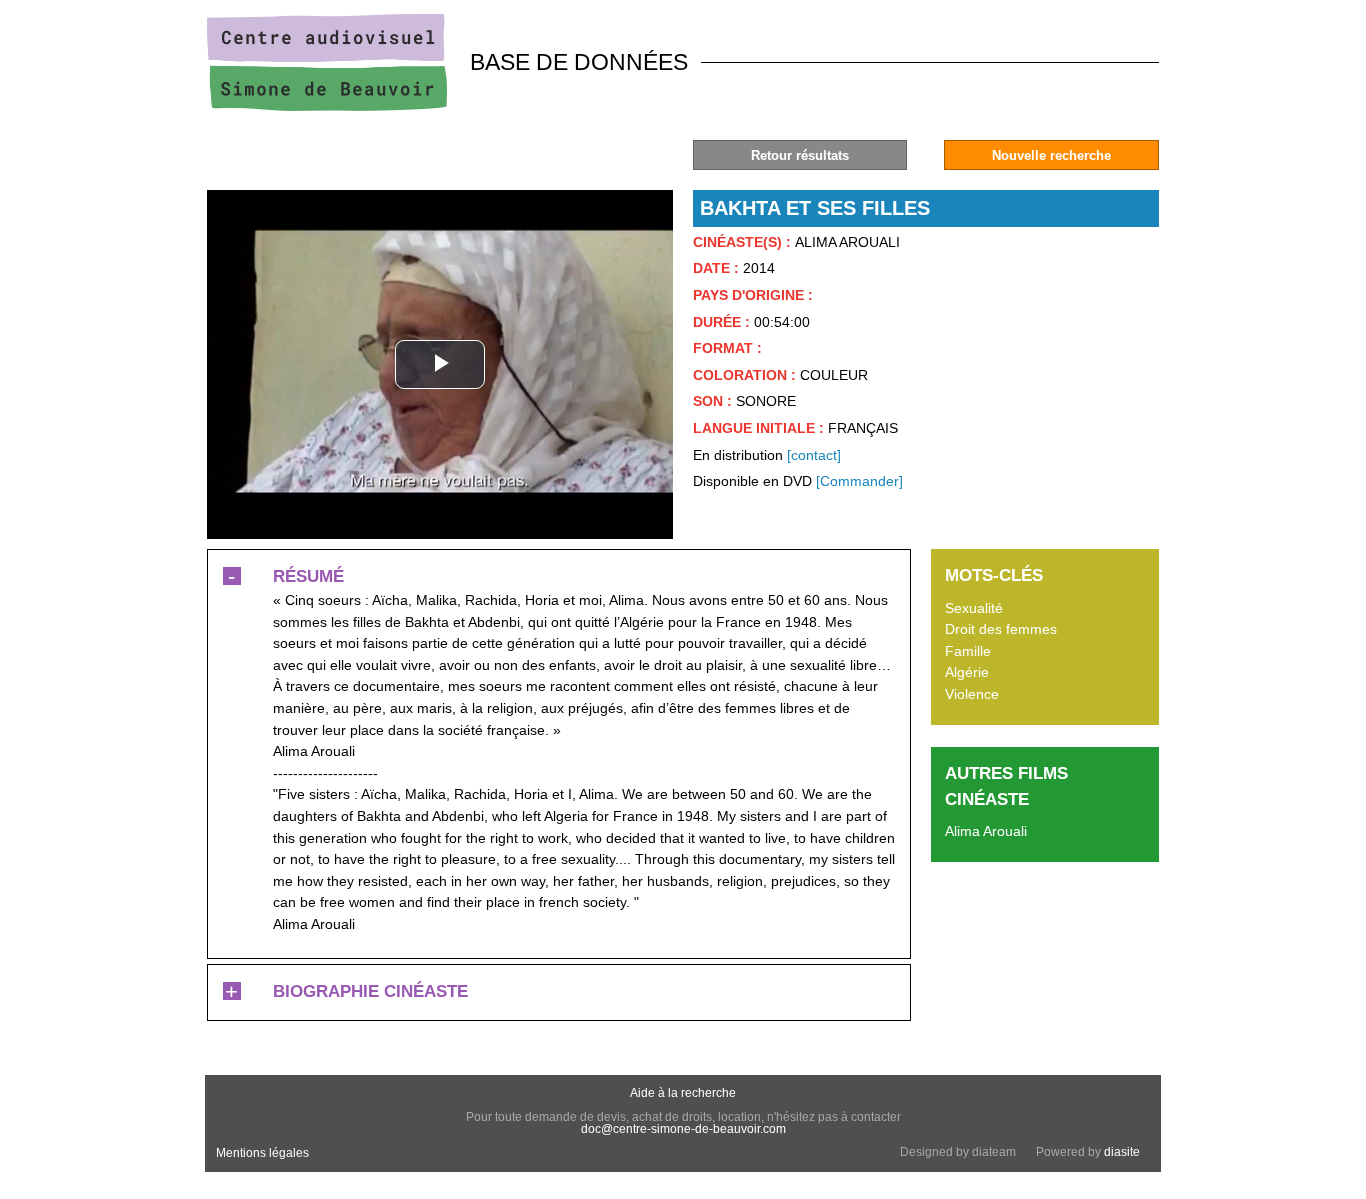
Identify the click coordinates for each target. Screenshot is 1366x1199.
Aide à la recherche (683, 1093)
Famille (968, 651)
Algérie (967, 672)
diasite (1122, 1152)
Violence (972, 694)
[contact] (814, 455)
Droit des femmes (1001, 629)
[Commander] (859, 481)
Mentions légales (262, 1153)
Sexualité (974, 608)
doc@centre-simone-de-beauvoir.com (683, 1129)
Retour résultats (800, 155)
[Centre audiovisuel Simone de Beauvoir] (327, 106)
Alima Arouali (986, 831)
